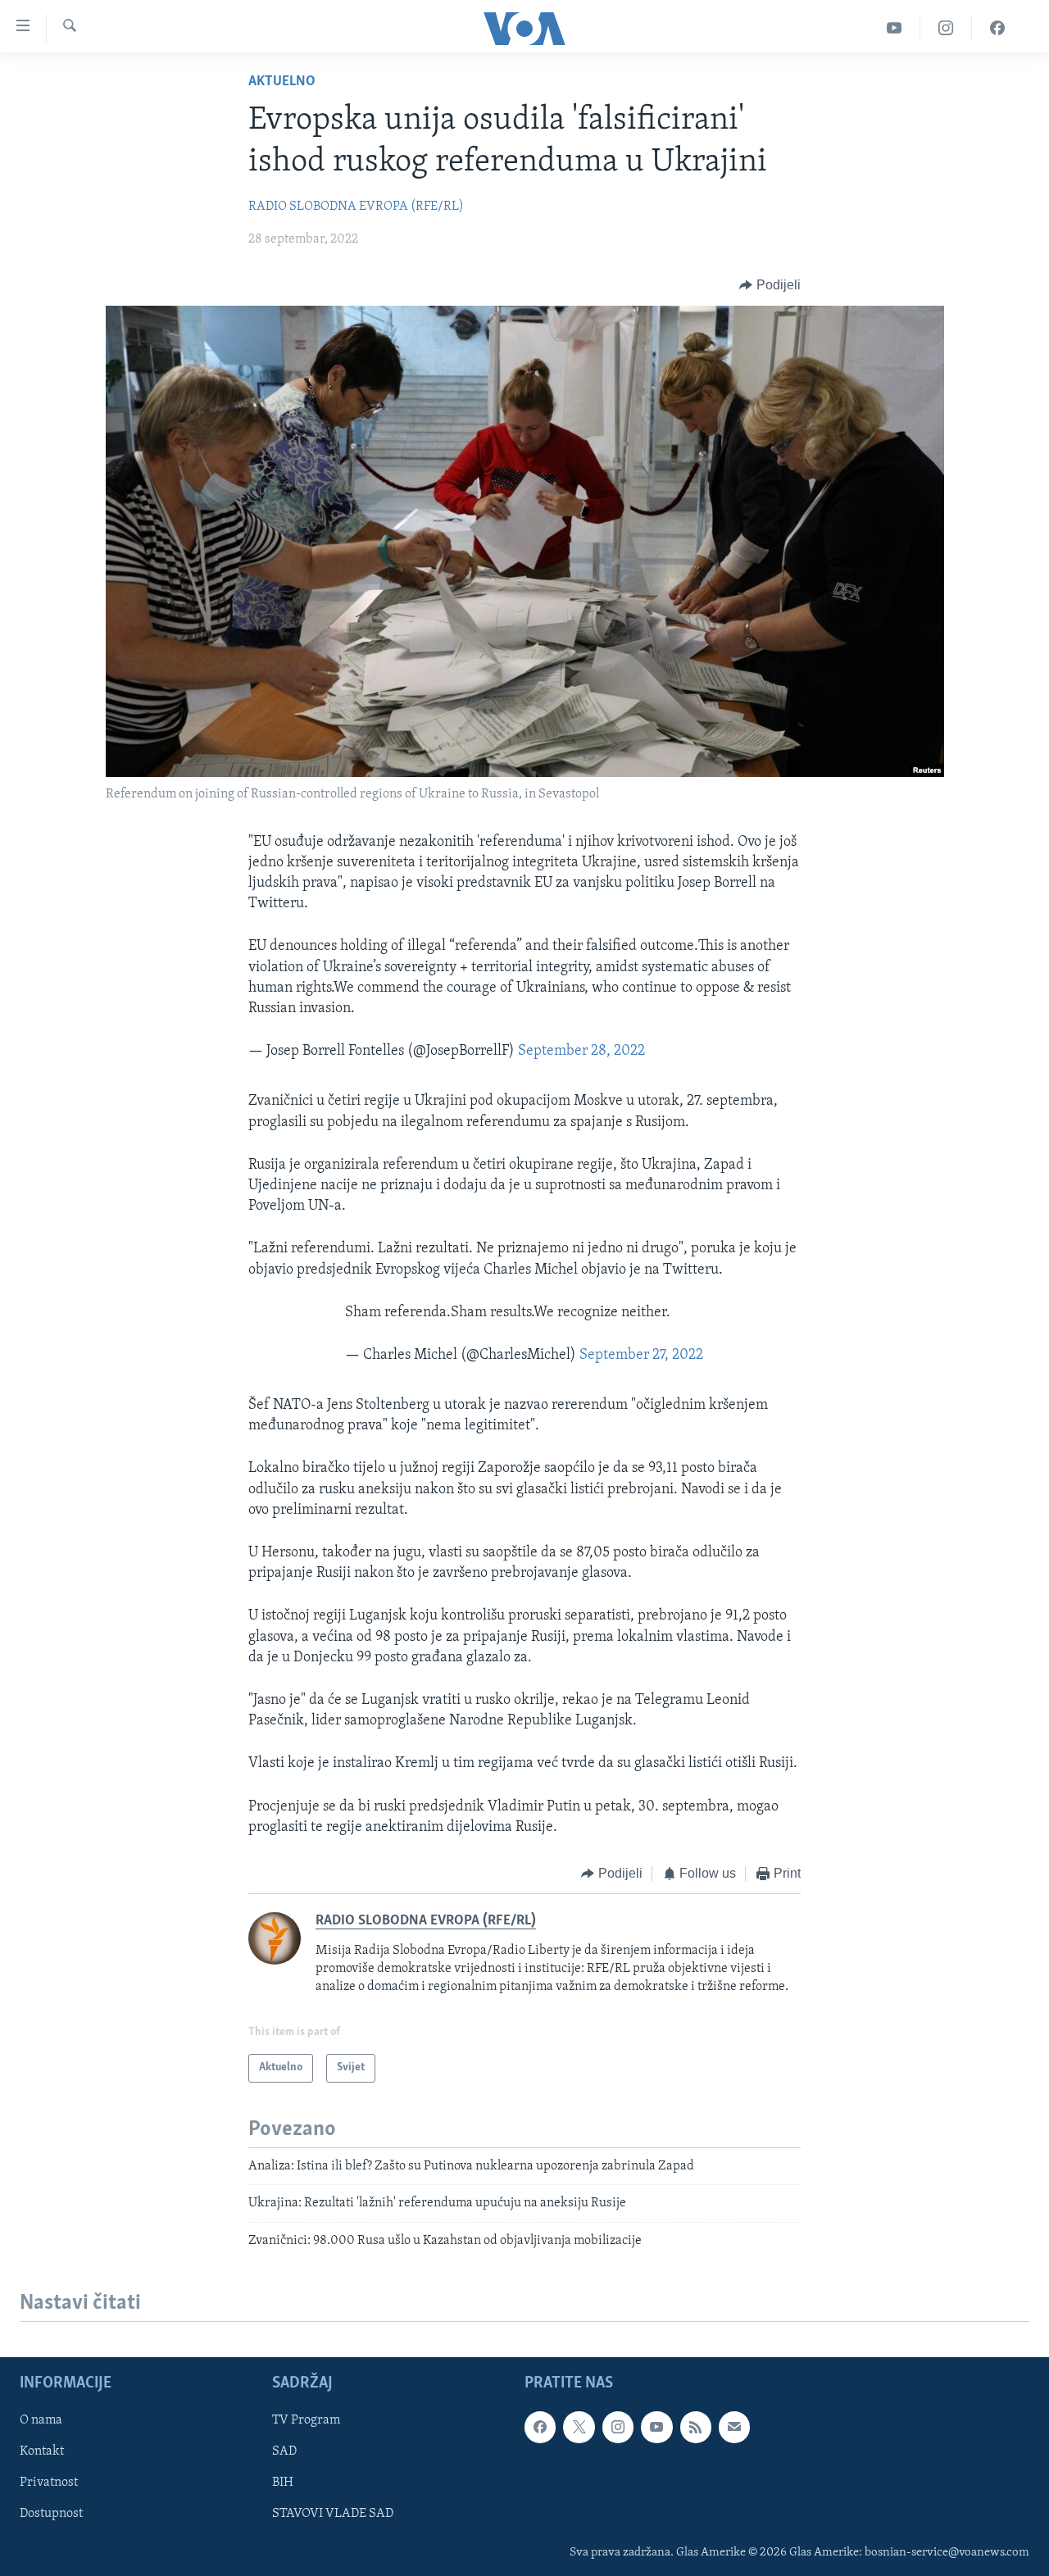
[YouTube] (895, 28)
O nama (41, 2420)
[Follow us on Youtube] (656, 2427)
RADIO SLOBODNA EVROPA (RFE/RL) (356, 207)
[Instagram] (946, 28)
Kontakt (42, 2451)
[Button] (770, 285)
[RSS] (696, 2427)
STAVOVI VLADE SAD (333, 2514)
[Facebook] (997, 28)
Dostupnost (51, 2514)
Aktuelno (282, 82)
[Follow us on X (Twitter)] (579, 2427)
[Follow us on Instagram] (618, 2427)
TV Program (306, 2420)
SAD (284, 2451)
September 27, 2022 (641, 1356)
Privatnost (49, 2483)
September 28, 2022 (581, 1052)
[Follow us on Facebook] (540, 2427)
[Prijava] (734, 2427)
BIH (283, 2483)
